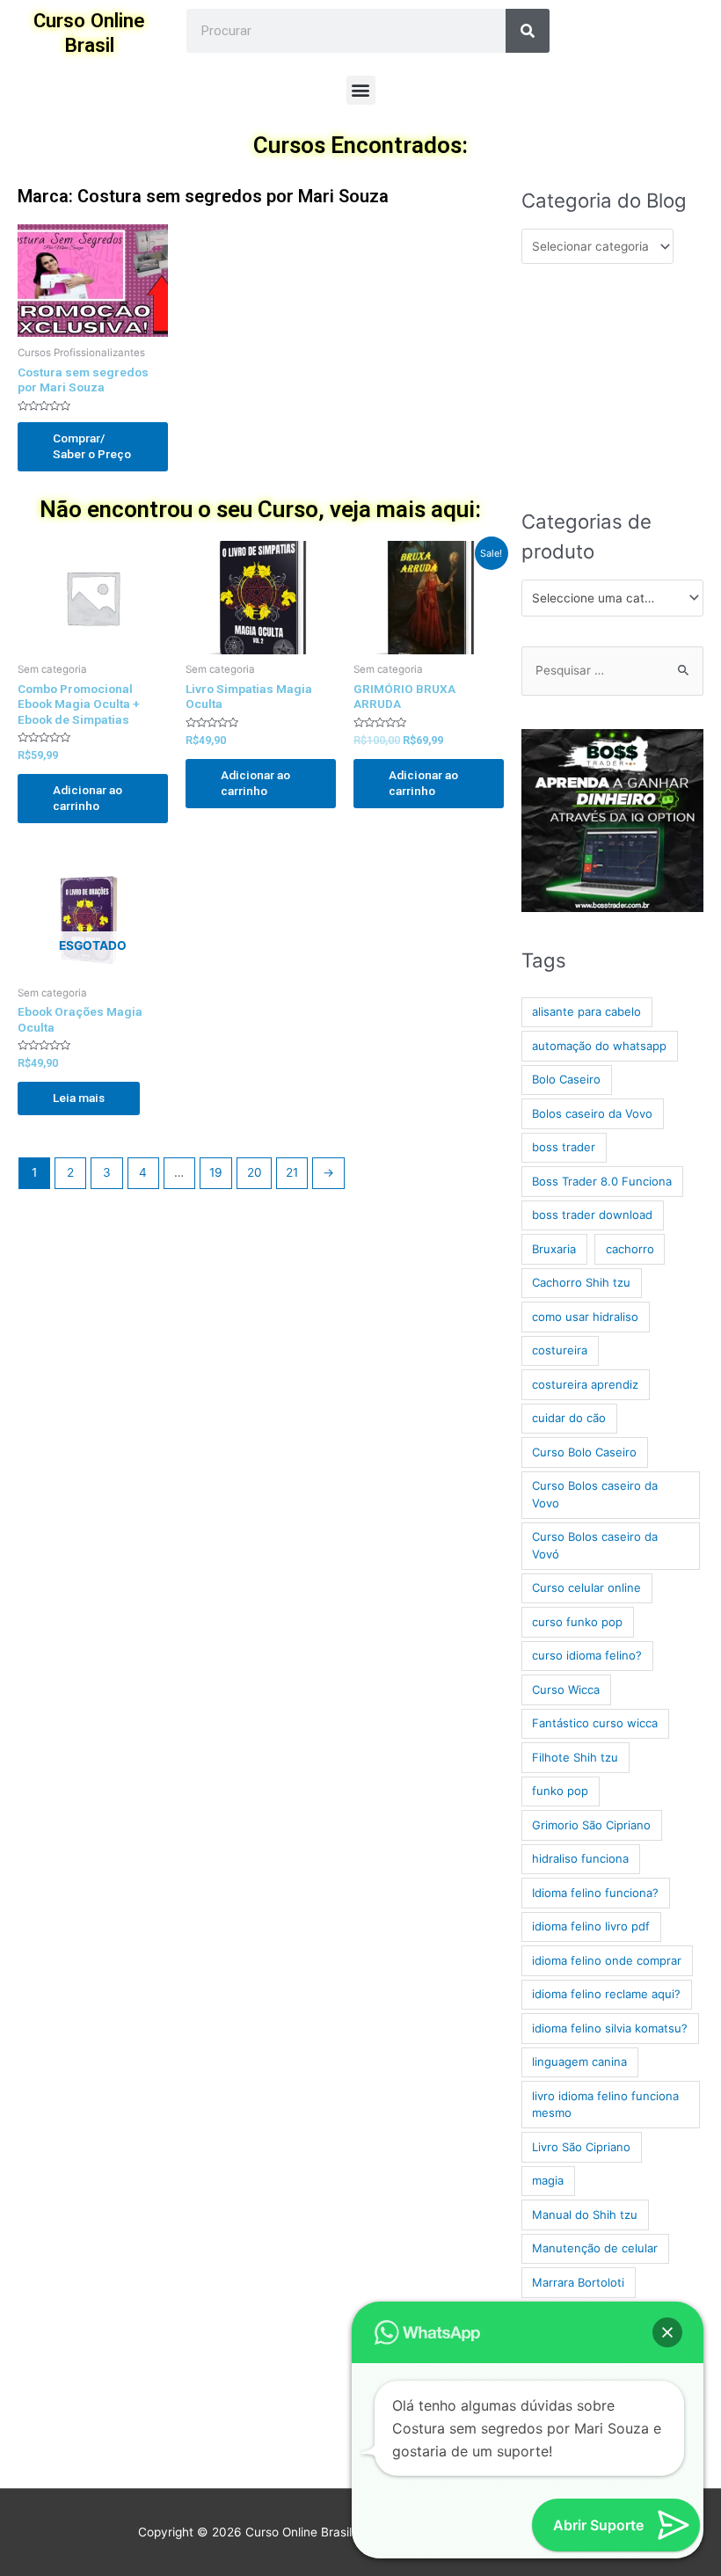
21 (292, 1172)
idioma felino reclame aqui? (606, 1994)
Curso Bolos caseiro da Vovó (595, 1545)
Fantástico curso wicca (595, 1723)
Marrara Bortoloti (578, 2282)
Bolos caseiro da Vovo (592, 1113)
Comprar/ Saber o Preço (92, 446)
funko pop (560, 1791)
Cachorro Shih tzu (581, 1282)
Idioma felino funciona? (595, 1893)
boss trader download (592, 1215)
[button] (361, 90)
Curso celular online (586, 1587)
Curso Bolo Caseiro (584, 1452)
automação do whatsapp (599, 1046)
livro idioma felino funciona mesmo (605, 2105)
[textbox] (605, 598)
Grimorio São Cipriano (591, 1825)
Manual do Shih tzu (585, 2215)
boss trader (564, 1147)
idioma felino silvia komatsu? (610, 2028)
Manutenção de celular (595, 2248)
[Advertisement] (612, 385)
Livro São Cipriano (581, 2147)
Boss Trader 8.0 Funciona (602, 1181)
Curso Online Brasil (89, 33)
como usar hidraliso (585, 1317)
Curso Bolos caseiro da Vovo (595, 1494)
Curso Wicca (566, 1689)
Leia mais (79, 1098)
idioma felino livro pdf (591, 1926)
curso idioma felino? (587, 1655)
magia (548, 2180)
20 (255, 1172)
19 (216, 1172)
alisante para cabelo (586, 1011)
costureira (560, 1350)
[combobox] (612, 598)
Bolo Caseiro (566, 1079)
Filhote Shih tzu (575, 1757)
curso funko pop (577, 1622)
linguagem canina (579, 2062)
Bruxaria (554, 1249)
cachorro (630, 1249)
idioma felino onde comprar (607, 1960)
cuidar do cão (569, 1418)
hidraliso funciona (580, 1858)
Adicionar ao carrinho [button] (87, 798)
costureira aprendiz (585, 1384)
